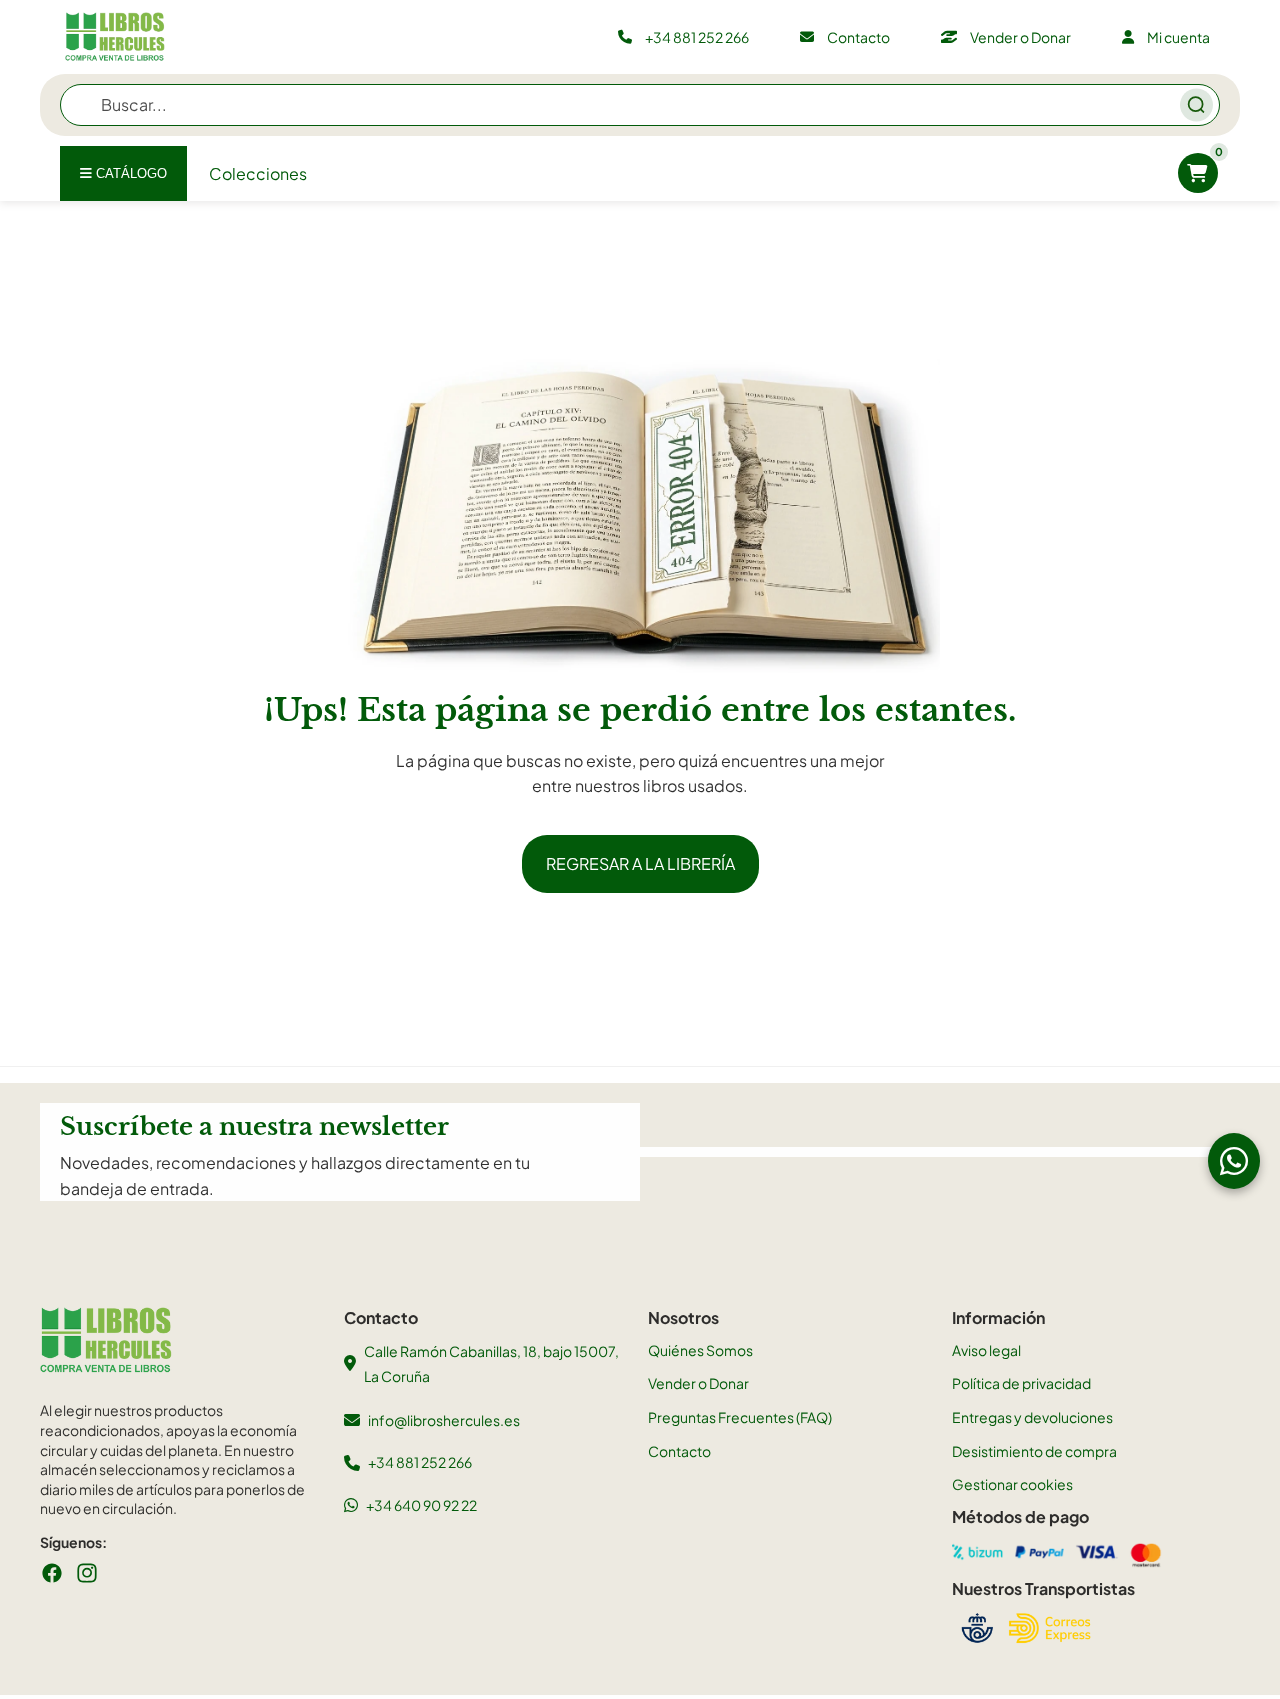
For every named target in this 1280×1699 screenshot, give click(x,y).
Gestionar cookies (1012, 1484)
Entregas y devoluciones (1032, 1417)
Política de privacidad (1021, 1383)
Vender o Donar (698, 1383)
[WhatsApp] (1234, 1161)
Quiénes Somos (700, 1350)
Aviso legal (986, 1350)
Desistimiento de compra (1034, 1451)
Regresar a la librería (640, 863)
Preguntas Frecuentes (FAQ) (740, 1417)
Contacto (679, 1451)
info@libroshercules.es (444, 1420)
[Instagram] (87, 1573)
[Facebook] (52, 1573)
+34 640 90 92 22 (421, 1505)
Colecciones (258, 173)
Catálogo (129, 173)
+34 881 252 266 (420, 1462)
